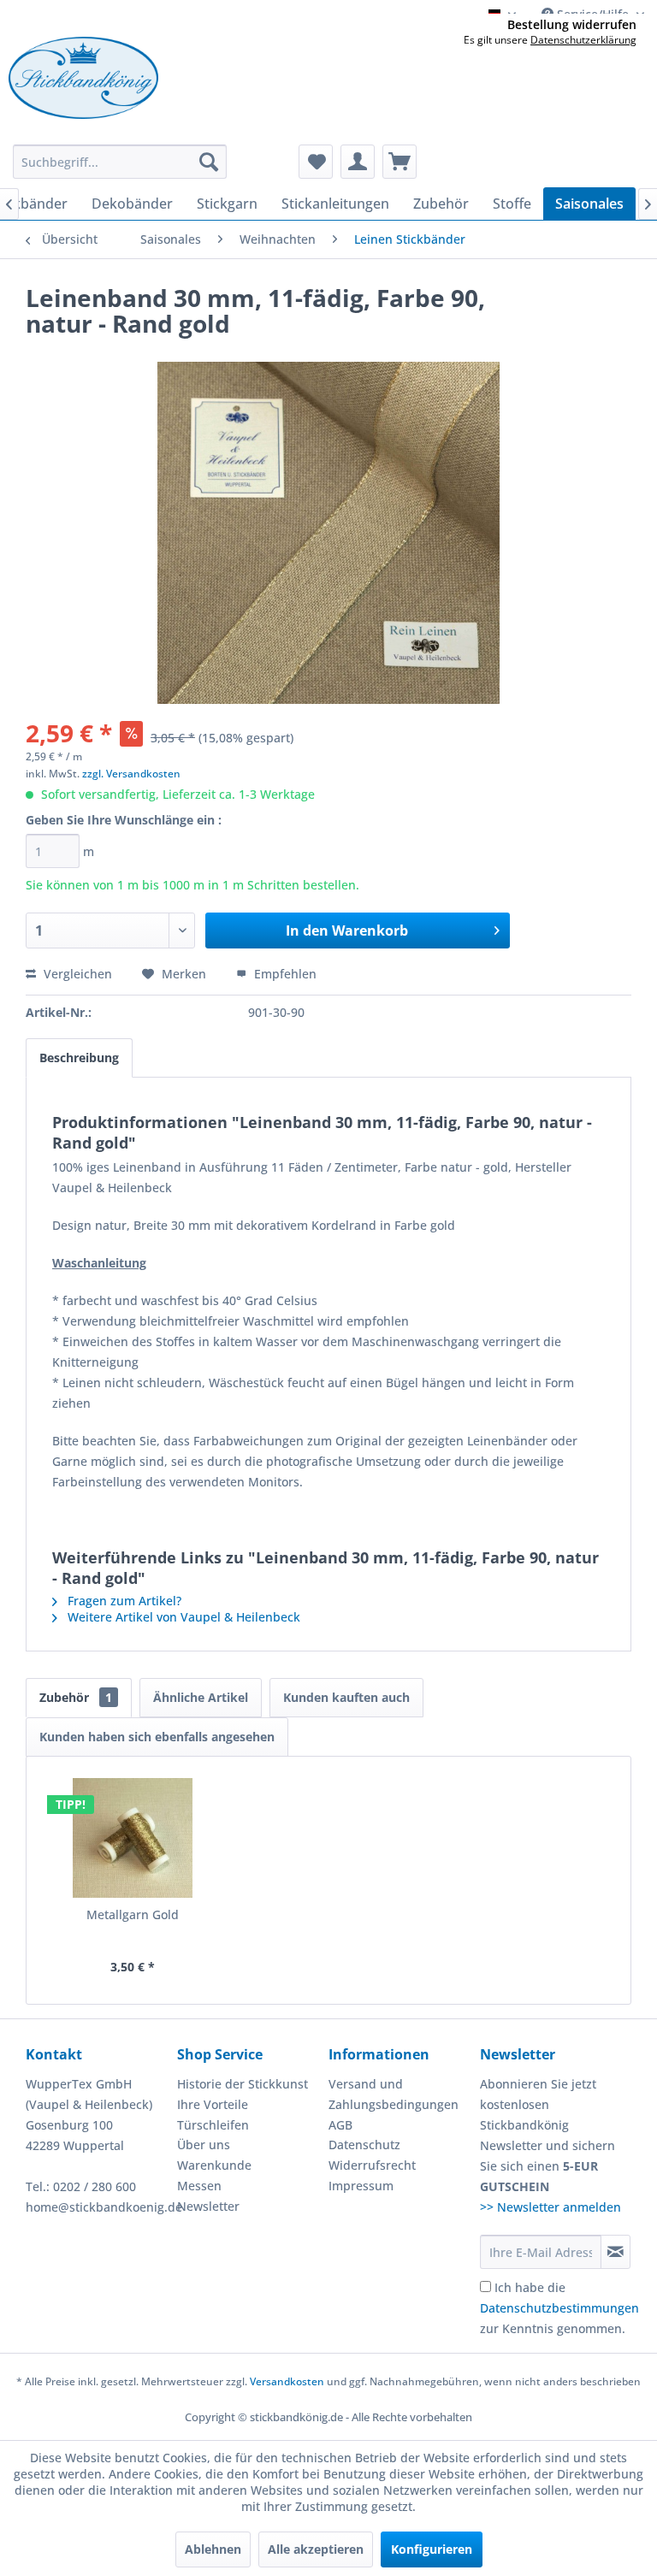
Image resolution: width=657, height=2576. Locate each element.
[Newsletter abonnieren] (616, 2252)
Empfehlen (284, 974)
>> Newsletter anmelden (550, 2207)
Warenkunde (214, 2165)
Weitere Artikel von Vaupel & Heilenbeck (182, 1617)
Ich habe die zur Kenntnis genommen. (559, 2308)
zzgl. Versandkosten (131, 774)
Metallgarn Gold (133, 1914)
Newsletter (208, 2206)
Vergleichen (76, 974)
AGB (340, 2125)
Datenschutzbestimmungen (559, 2308)
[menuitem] (120, 162)
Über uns (204, 2145)
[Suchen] (209, 162)
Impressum (361, 2186)
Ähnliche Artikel (201, 1697)
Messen (199, 2186)
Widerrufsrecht (372, 2165)
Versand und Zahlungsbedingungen (394, 2094)
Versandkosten (287, 2381)
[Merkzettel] (316, 162)
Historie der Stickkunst (243, 2084)
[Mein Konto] (358, 162)
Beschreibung (79, 1058)
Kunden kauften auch (346, 1697)
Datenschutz (364, 2145)
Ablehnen (213, 2549)
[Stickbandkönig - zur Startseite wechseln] (83, 78)
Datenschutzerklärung (583, 40)
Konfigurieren (432, 2549)
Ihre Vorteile (213, 2104)
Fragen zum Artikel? (123, 1601)
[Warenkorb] (400, 162)
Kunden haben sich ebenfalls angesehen (157, 1737)
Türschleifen (213, 2125)
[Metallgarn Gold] (133, 1838)
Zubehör (76, 1697)
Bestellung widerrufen (572, 25)
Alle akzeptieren (316, 2549)
